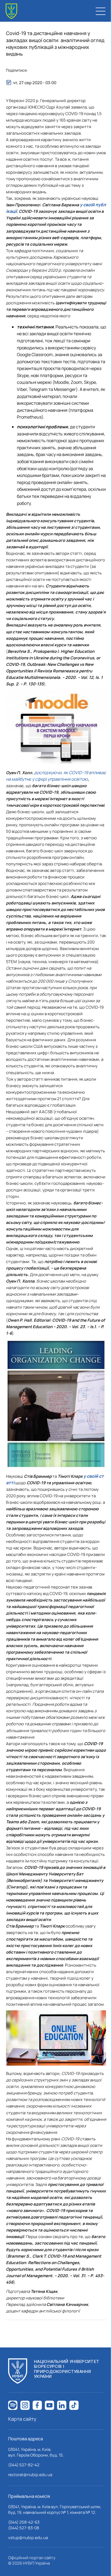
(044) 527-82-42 (24, 2465)
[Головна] (11, 11)
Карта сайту (22, 2419)
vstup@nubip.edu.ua (28, 2538)
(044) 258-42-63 (24, 2522)
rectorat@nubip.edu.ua (30, 2475)
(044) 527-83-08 (24, 2528)
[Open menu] (101, 11)
